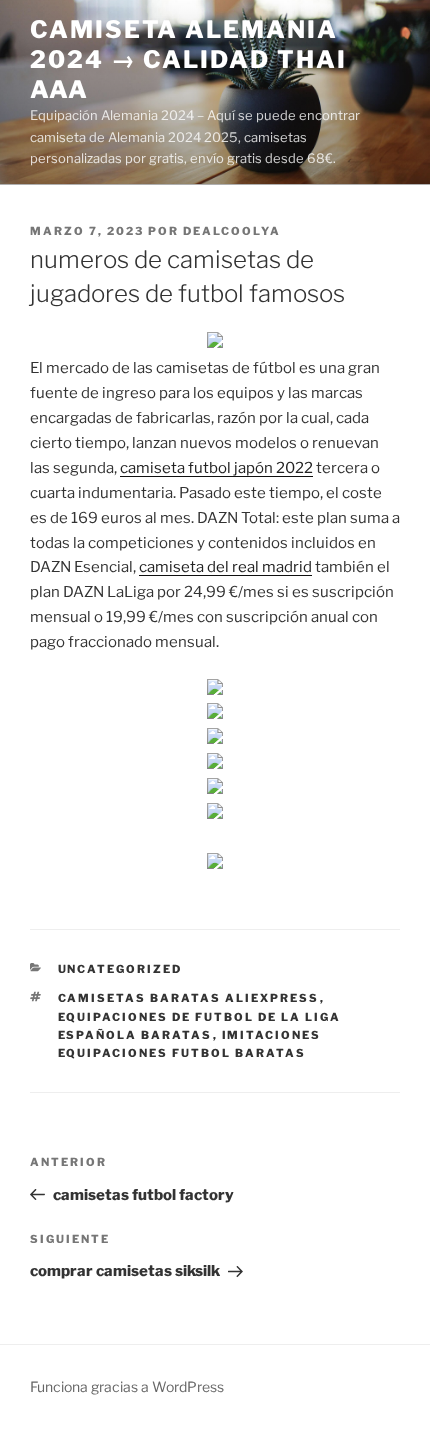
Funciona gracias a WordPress (127, 1386)
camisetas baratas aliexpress (189, 998)
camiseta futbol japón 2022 (216, 468)
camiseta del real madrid (225, 567)
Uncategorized (120, 969)
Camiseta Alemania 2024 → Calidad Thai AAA (188, 59)
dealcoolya (232, 231)
